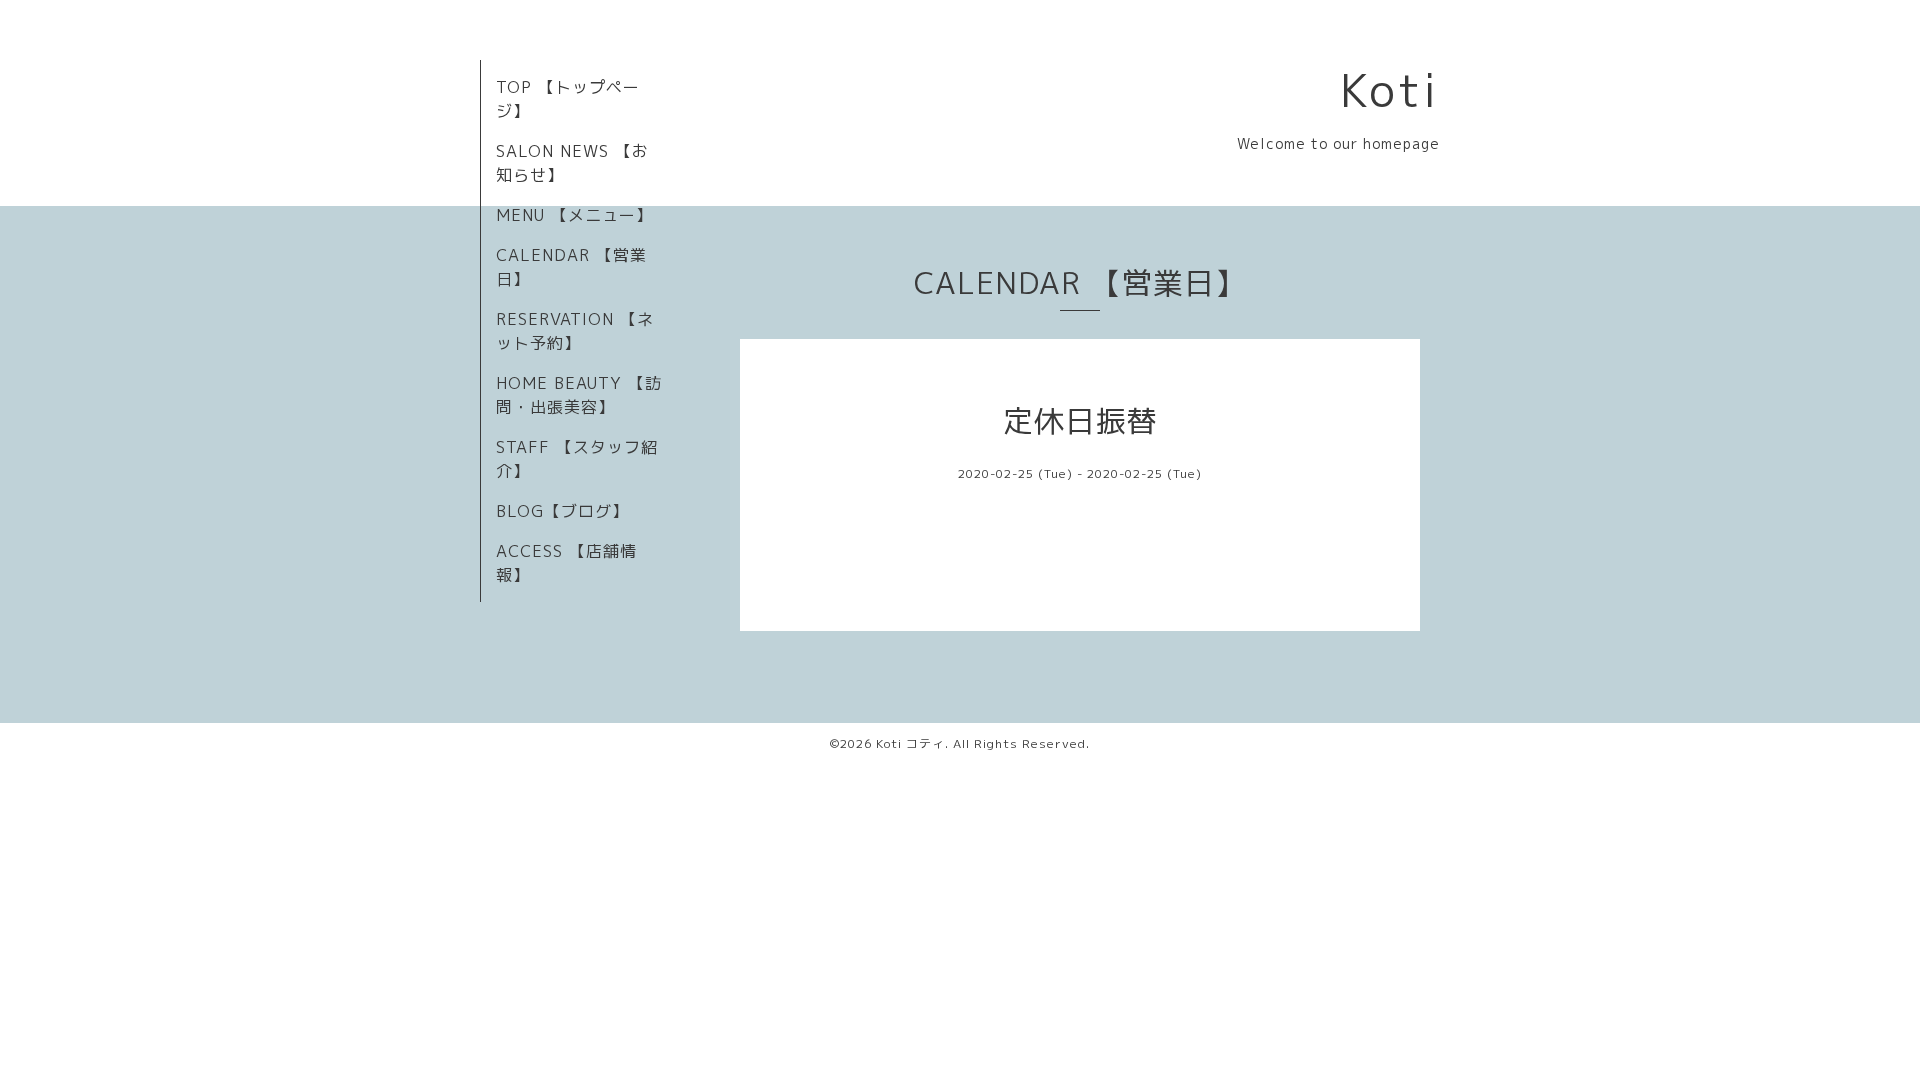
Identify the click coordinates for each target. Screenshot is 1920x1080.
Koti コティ (910, 743)
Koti (1390, 90)
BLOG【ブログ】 (562, 511)
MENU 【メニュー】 (574, 215)
